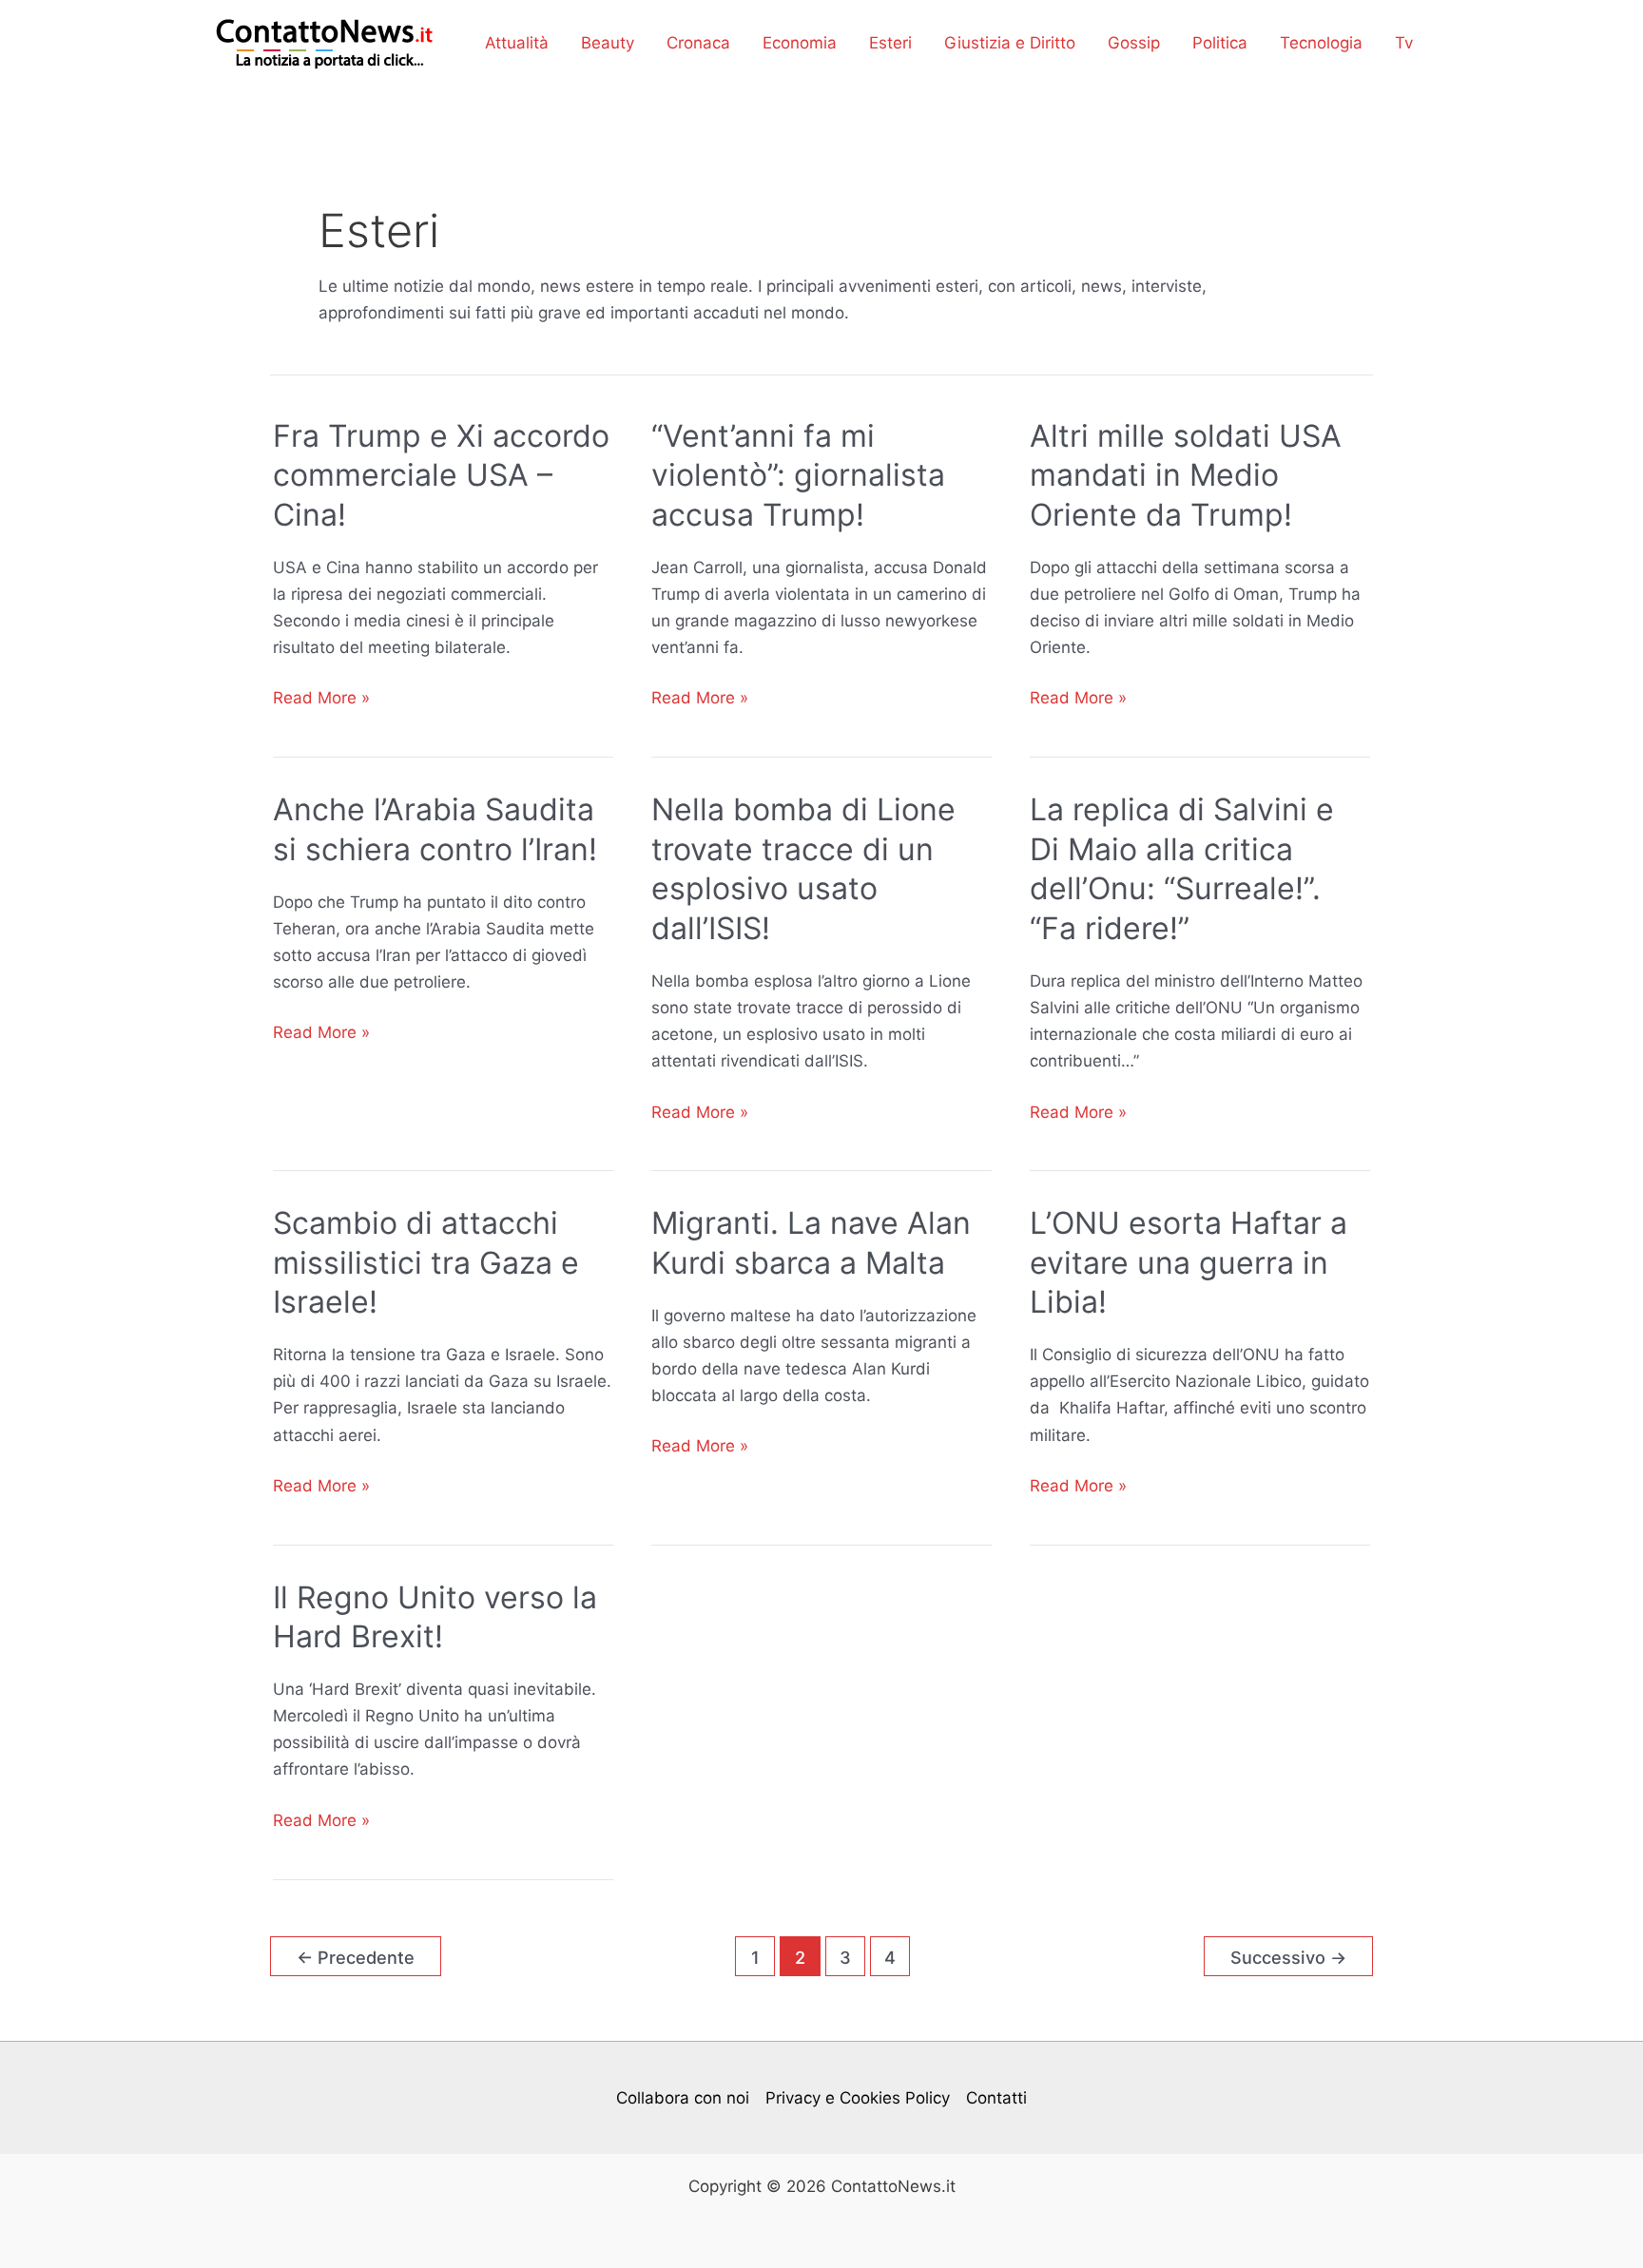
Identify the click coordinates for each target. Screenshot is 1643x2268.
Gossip (1134, 43)
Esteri (890, 43)
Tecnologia (1321, 43)
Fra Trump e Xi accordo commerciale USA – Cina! (441, 475)
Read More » (321, 699)
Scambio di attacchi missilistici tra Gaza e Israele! (426, 1262)
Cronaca (698, 43)
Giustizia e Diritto (1010, 43)
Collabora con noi (683, 2098)
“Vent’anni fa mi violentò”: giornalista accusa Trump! (798, 475)
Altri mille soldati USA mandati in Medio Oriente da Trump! (1186, 475)
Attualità (517, 43)
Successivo (1288, 1957)
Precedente (356, 1957)
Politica (1220, 43)
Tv (1404, 43)
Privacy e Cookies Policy (858, 2098)
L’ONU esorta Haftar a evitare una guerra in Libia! (1189, 1262)
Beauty (608, 43)
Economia (800, 43)
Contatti (996, 2098)
